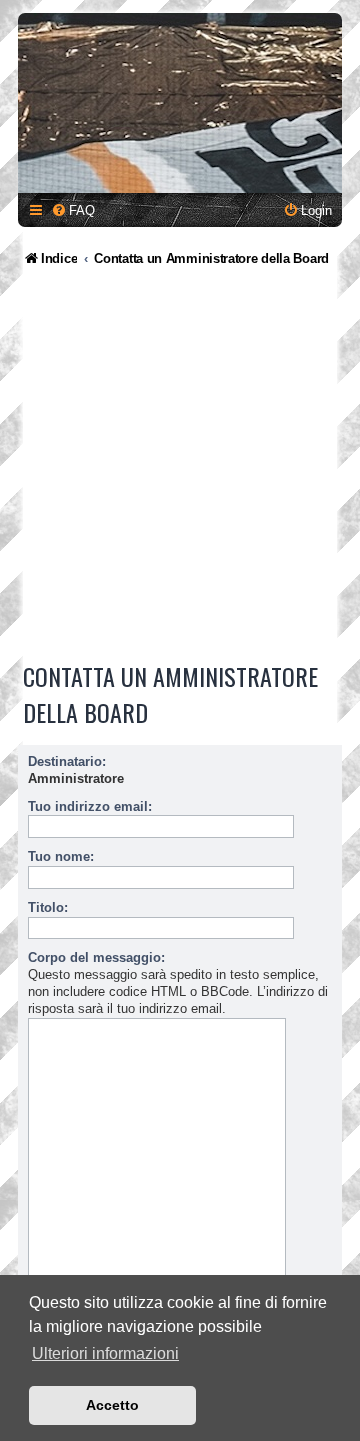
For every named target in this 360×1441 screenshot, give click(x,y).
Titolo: (48, 907)
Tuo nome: (61, 856)
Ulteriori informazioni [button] (105, 1353)
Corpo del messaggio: (96, 957)
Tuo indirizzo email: (90, 806)
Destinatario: (67, 761)
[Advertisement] (180, 468)
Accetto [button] (112, 1405)
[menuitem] (73, 210)
